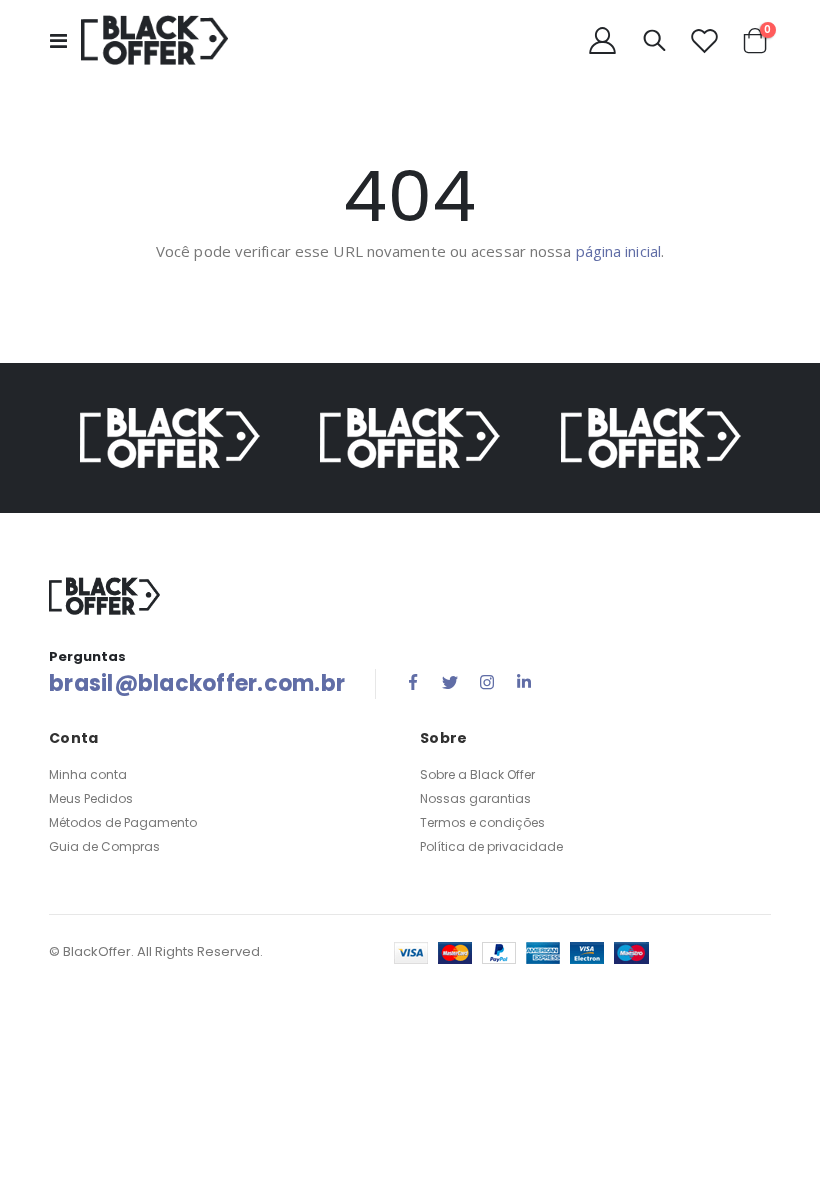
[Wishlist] (704, 40)
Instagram (487, 682)
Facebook (413, 682)
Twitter (450, 682)
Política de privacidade (491, 846)
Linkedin (524, 682)
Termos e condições (482, 822)
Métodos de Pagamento (123, 822)
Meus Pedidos (91, 798)
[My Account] (602, 40)
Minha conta (88, 774)
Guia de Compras (104, 846)
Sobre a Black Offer (477, 774)
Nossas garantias (475, 798)
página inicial (618, 251)
